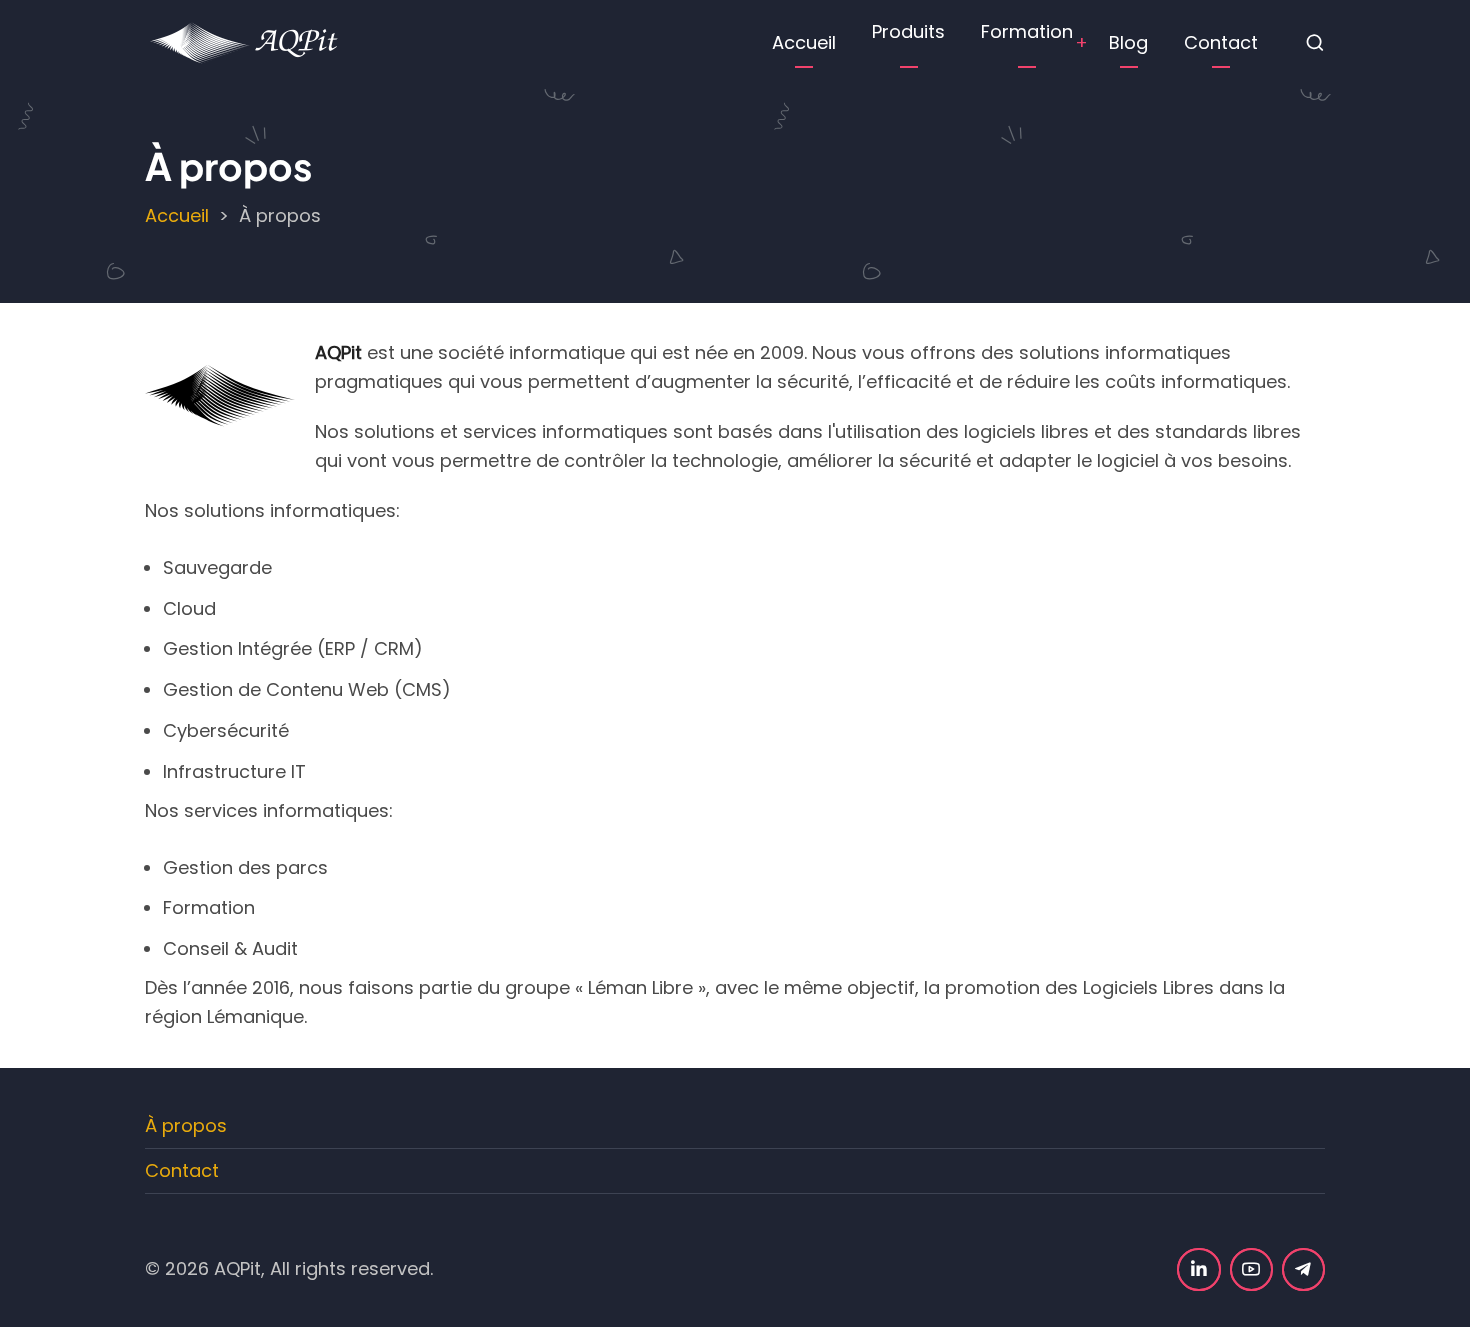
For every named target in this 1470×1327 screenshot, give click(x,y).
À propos (186, 1125)
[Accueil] (245, 41)
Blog (1128, 42)
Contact (1221, 42)
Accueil (804, 42)
